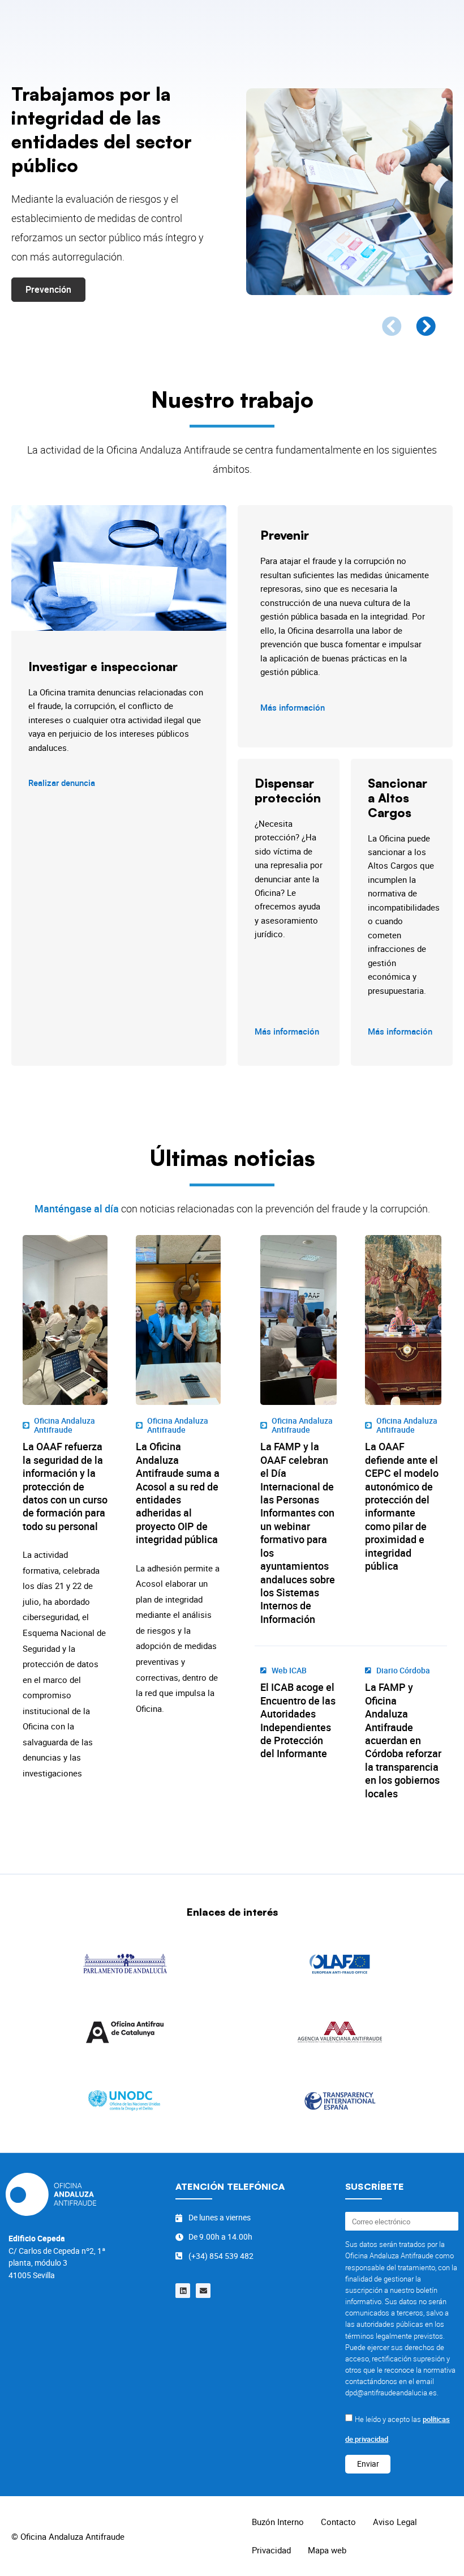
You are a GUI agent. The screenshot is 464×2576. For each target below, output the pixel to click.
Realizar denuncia (62, 783)
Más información (293, 707)
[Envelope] (203, 2291)
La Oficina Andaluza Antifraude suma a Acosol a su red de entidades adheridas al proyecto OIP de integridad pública (178, 1493)
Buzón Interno (278, 2522)
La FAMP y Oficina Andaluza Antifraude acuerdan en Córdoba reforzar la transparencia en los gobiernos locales (403, 1740)
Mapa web (327, 2550)
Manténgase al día (77, 1208)
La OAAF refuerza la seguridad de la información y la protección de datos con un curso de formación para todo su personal (65, 1486)
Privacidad (271, 2550)
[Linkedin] (183, 2291)
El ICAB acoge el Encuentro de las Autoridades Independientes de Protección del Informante (298, 1720)
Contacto (338, 2522)
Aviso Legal (395, 2522)
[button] (392, 326)
